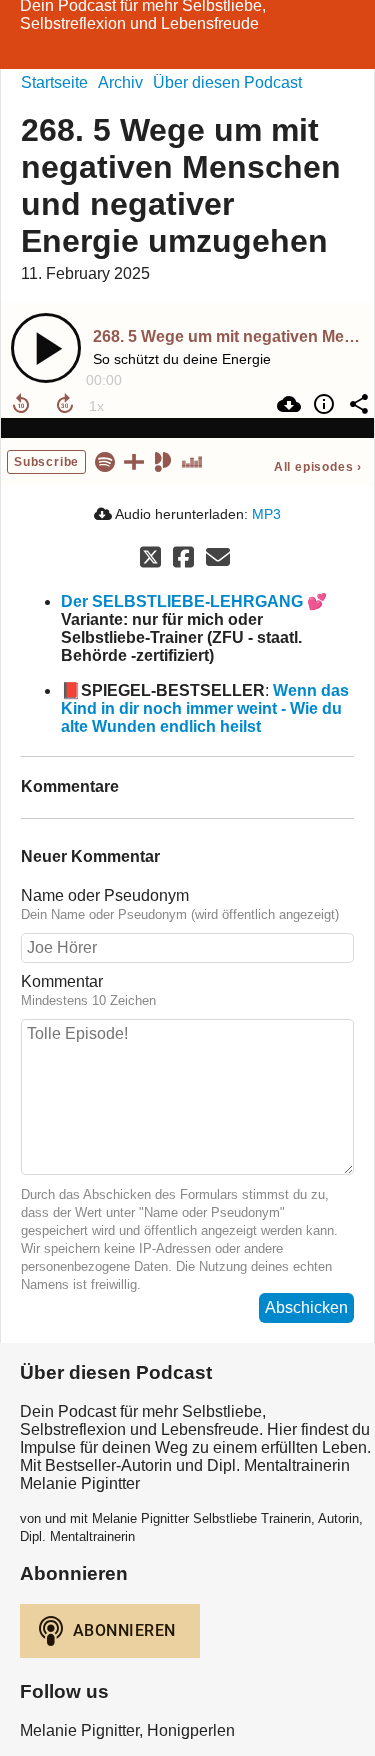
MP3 (266, 514)
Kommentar (62, 981)
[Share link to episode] (356, 404)
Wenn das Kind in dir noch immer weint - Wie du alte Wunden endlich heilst (205, 708)
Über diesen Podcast (227, 82)
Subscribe (46, 462)
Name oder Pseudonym (105, 895)
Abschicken (306, 1307)
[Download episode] (286, 404)
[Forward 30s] (65, 404)
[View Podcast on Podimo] (163, 460)
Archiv (120, 82)
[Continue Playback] (46, 348)
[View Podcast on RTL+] (134, 460)
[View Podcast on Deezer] (192, 460)
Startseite (54, 82)
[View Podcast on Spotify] (105, 460)
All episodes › (318, 467)
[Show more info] (321, 404)
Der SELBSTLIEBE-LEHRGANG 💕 (194, 601)
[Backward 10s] (21, 404)
